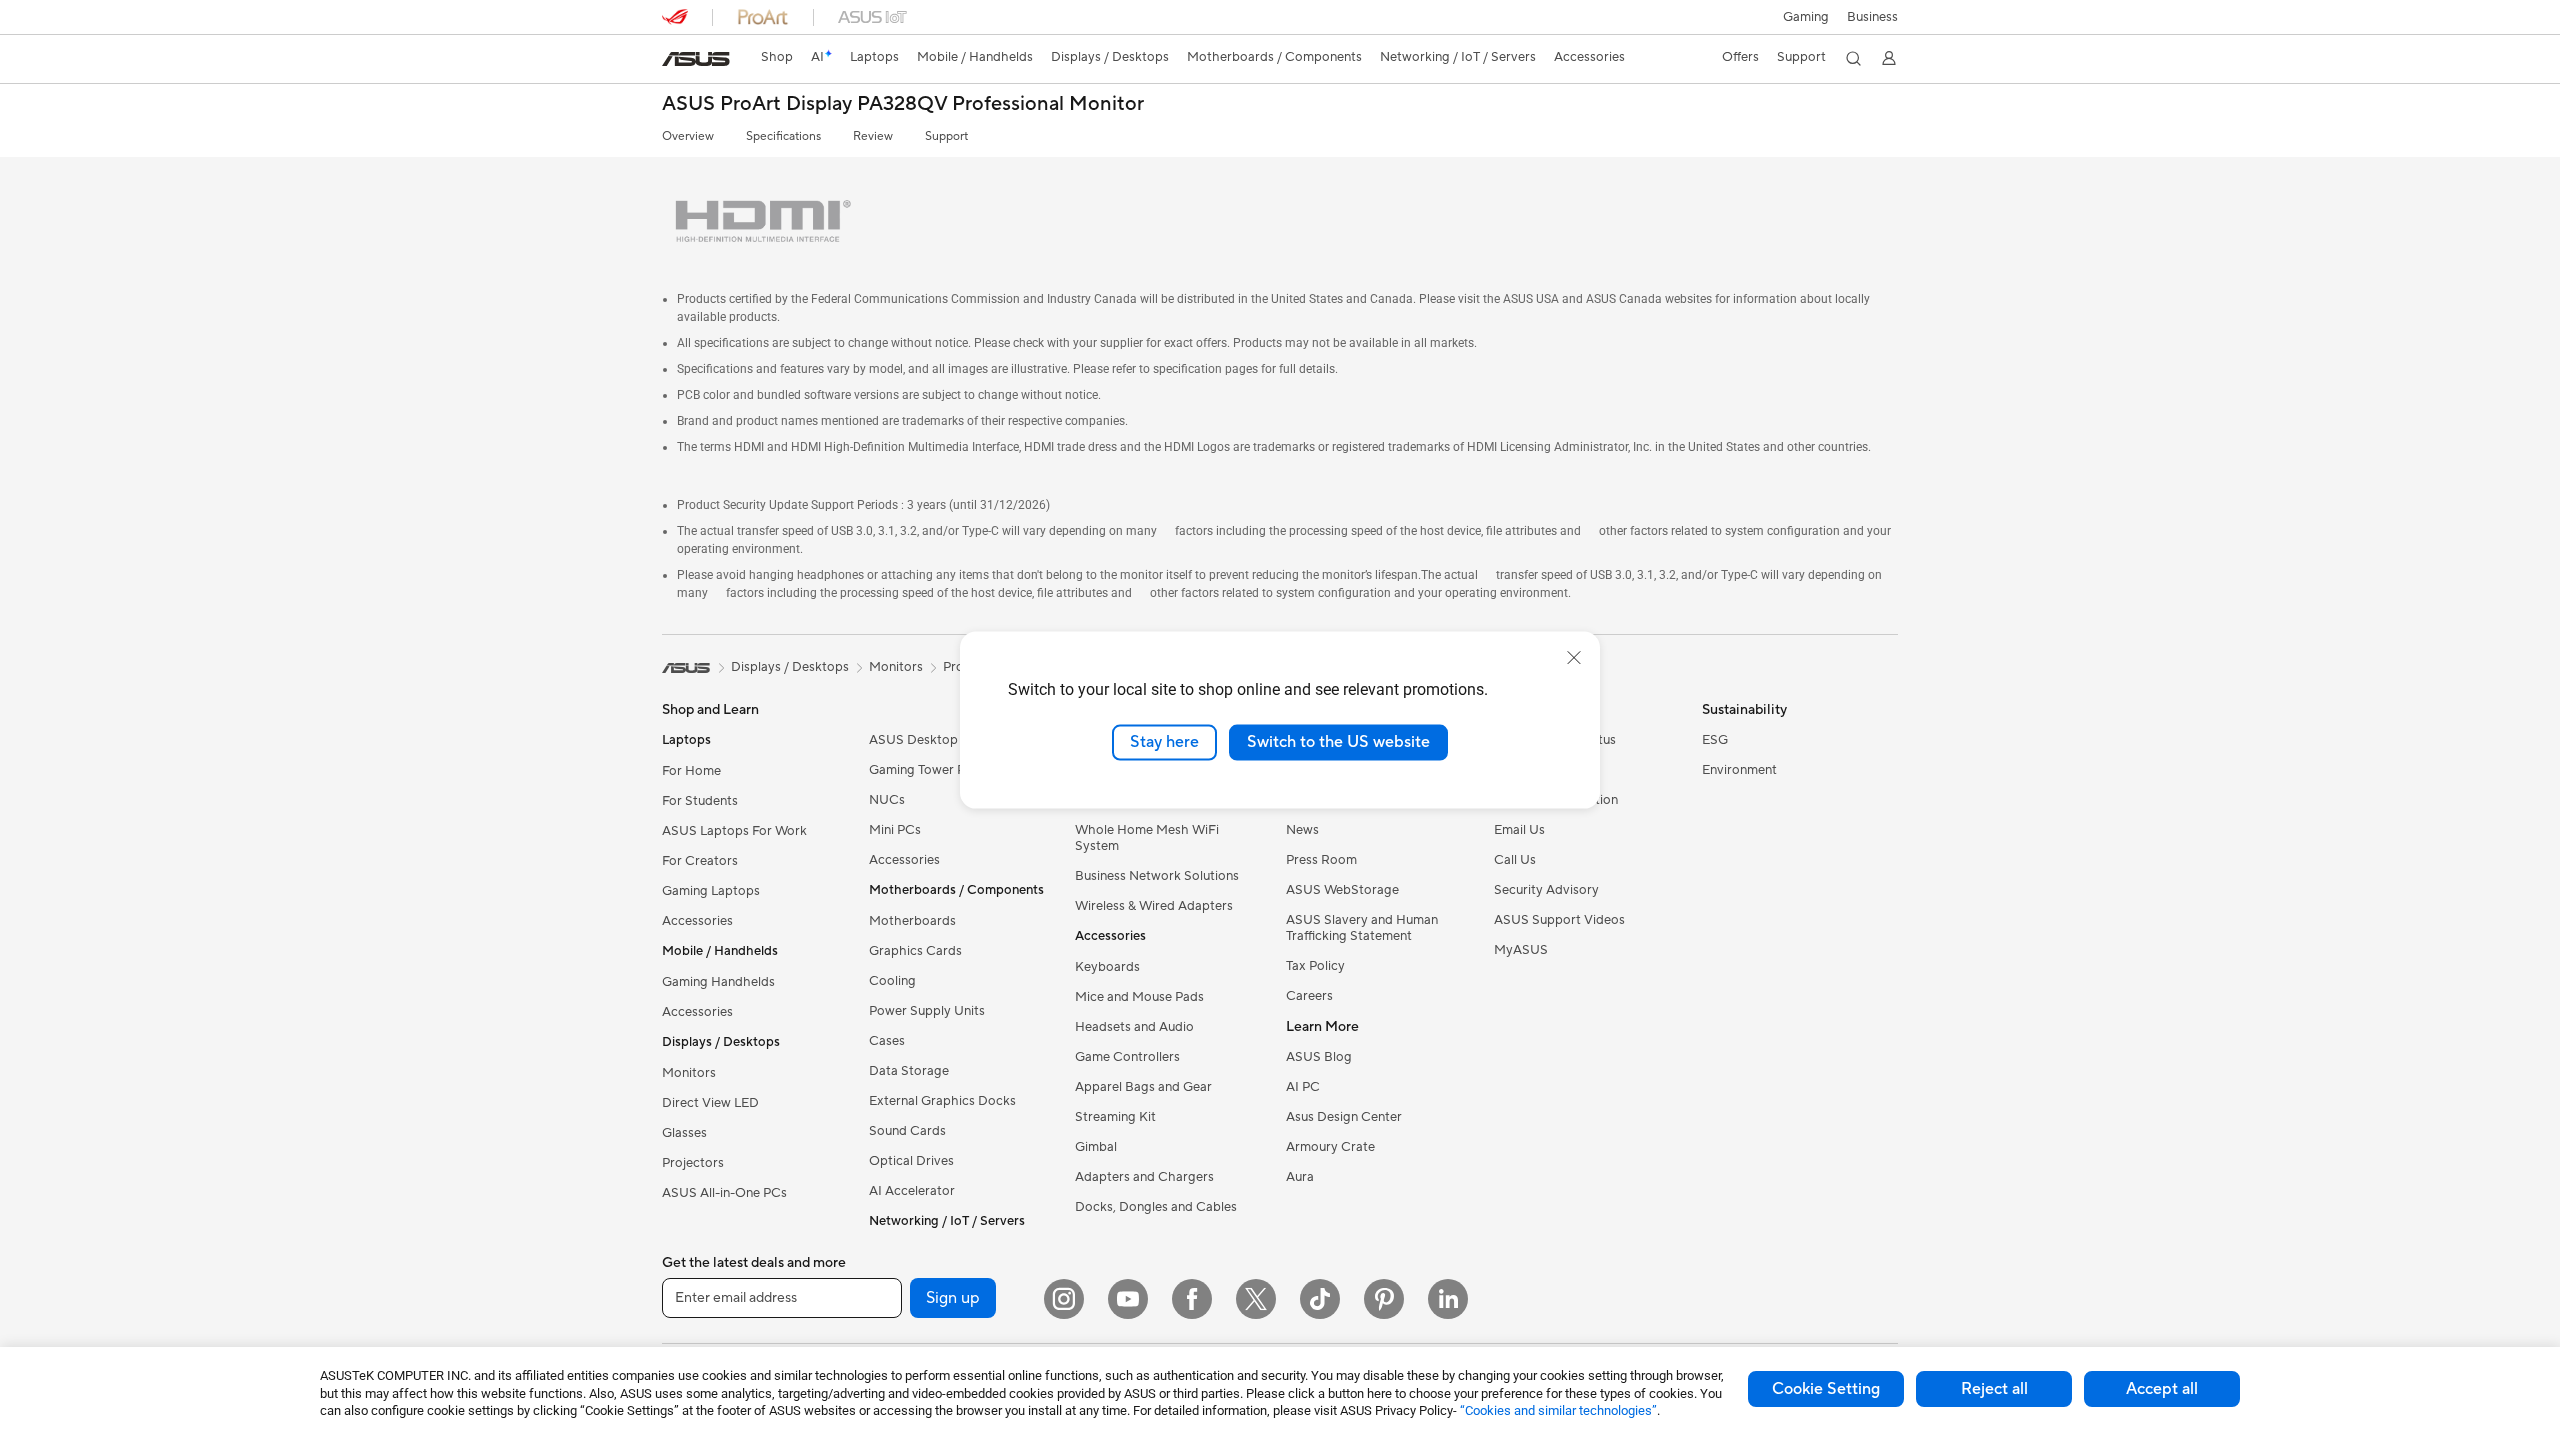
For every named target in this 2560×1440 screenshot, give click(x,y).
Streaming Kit (1115, 1117)
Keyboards (1107, 967)
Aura (1300, 1177)
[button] (1806, 17)
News (1302, 830)
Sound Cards (907, 1131)
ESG (1715, 740)
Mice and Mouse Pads (1139, 997)
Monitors (689, 1073)
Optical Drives (911, 1161)
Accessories (697, 921)
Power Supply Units (927, 1011)
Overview (688, 136)
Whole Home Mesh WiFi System (1147, 838)
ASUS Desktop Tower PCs (946, 740)
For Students (700, 801)
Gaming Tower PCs (925, 770)
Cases (887, 1041)
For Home (691, 771)
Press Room (1321, 860)
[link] (696, 59)
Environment (1739, 770)
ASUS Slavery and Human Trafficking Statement (1362, 928)
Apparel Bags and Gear (1143, 1087)
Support (946, 136)
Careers (1309, 996)
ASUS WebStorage (1342, 890)
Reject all (1994, 1389)
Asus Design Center (1344, 1117)
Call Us (1515, 860)
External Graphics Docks (942, 1101)
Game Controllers (1127, 1057)
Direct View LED (710, 1103)
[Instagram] (1064, 1299)
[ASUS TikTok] (1320, 1299)
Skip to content (674, 61)
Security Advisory (1546, 890)
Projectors (693, 1163)
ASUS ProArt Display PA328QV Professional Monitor (905, 104)
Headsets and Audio (1134, 1027)
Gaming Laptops (711, 891)
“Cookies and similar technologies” (1558, 1410)
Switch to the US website (1338, 742)
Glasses (684, 1133)
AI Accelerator (912, 1191)
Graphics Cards (915, 951)
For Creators (700, 861)
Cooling (892, 981)
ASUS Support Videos (1559, 920)
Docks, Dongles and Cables (1156, 1207)
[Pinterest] (1384, 1299)
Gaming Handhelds (718, 982)
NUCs (887, 800)
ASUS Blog (1319, 1057)
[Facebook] (1192, 1299)
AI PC (1303, 1087)
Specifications (783, 136)
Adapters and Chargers (1144, 1177)
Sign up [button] (953, 1298)
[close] (1574, 658)
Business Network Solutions (1157, 876)
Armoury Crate (1330, 1147)
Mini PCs (895, 830)
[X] (1256, 1299)
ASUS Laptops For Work (734, 831)
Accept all (2162, 1389)
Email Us (1519, 830)
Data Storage (909, 1071)
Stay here (1164, 742)
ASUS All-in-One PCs (724, 1193)
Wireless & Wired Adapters (1154, 906)
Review (873, 136)
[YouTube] (1128, 1299)
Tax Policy (1315, 966)
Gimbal (1096, 1147)
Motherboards (912, 921)
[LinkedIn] (1448, 1299)
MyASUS (1521, 950)
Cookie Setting (1826, 1389)
